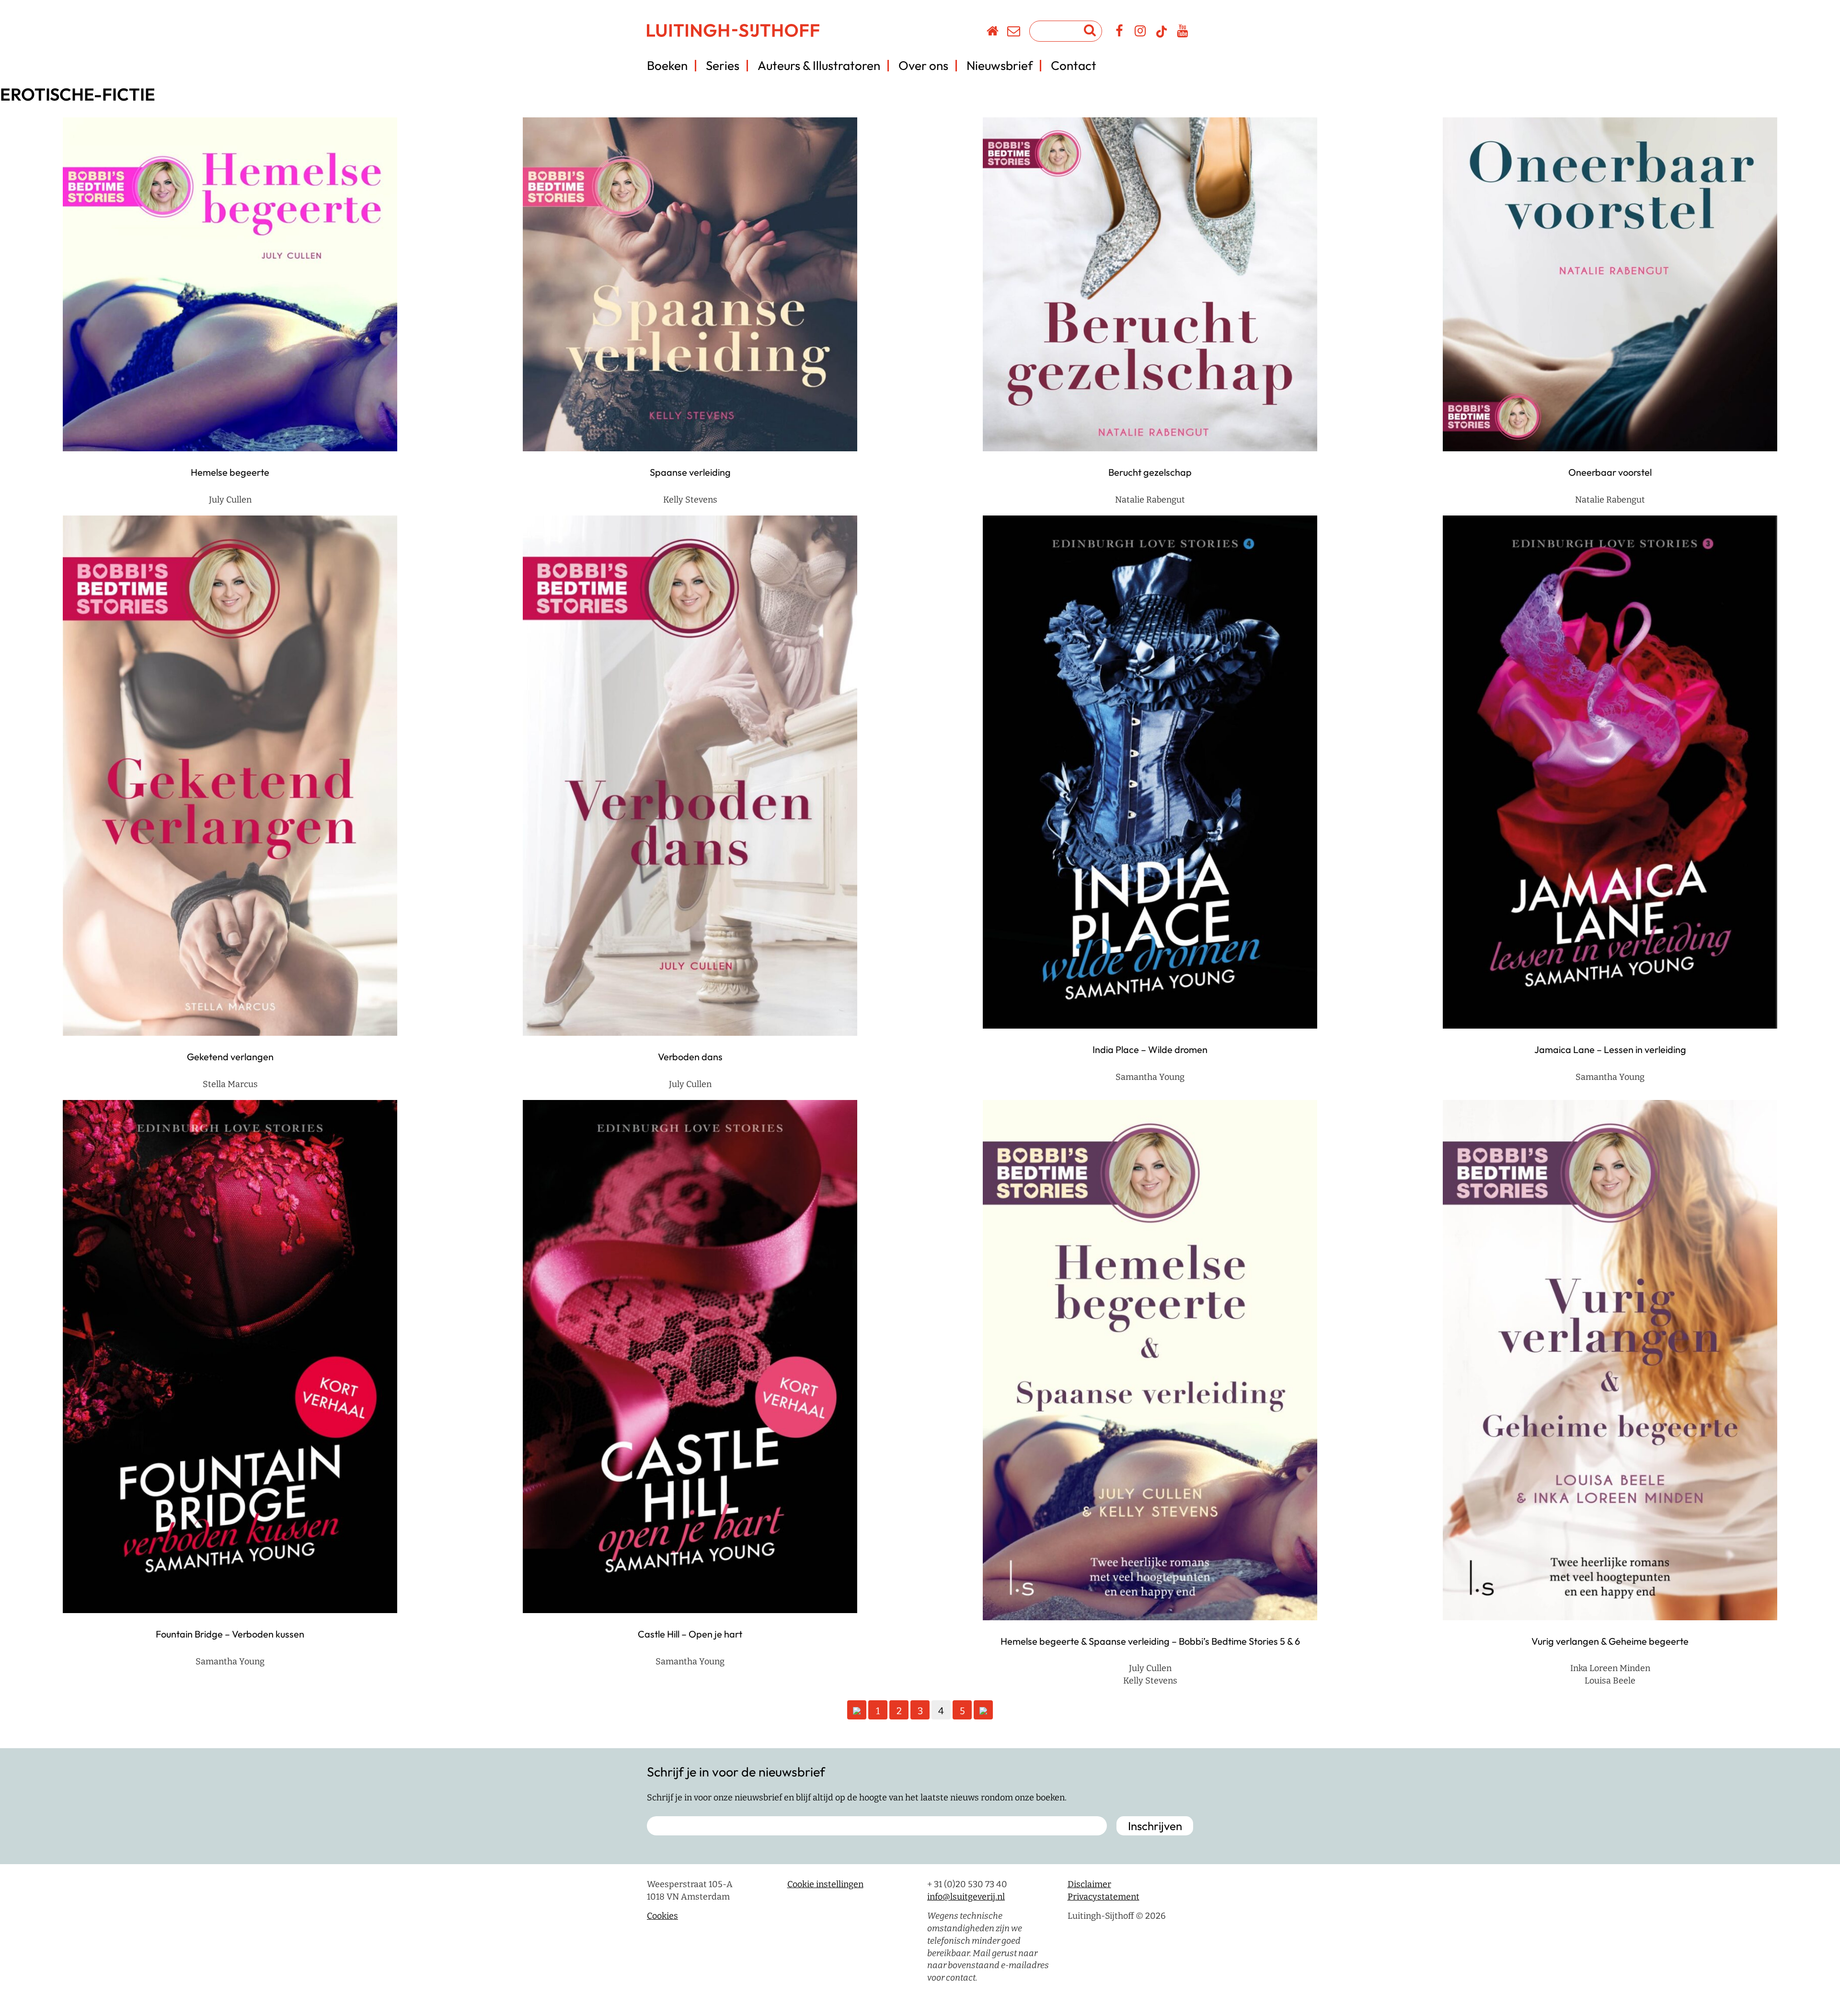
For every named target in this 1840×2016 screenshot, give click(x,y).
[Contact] (1014, 33)
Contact (1074, 65)
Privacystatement (1104, 1897)
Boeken (667, 65)
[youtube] (1183, 33)
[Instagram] (1141, 33)
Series (723, 65)
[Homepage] (993, 33)
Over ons (923, 65)
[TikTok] (1161, 36)
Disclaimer (1089, 1884)
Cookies (662, 1916)
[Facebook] (1120, 33)
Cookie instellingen (825, 1884)
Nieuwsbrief (1000, 65)
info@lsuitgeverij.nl (966, 1897)
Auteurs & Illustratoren (819, 65)
